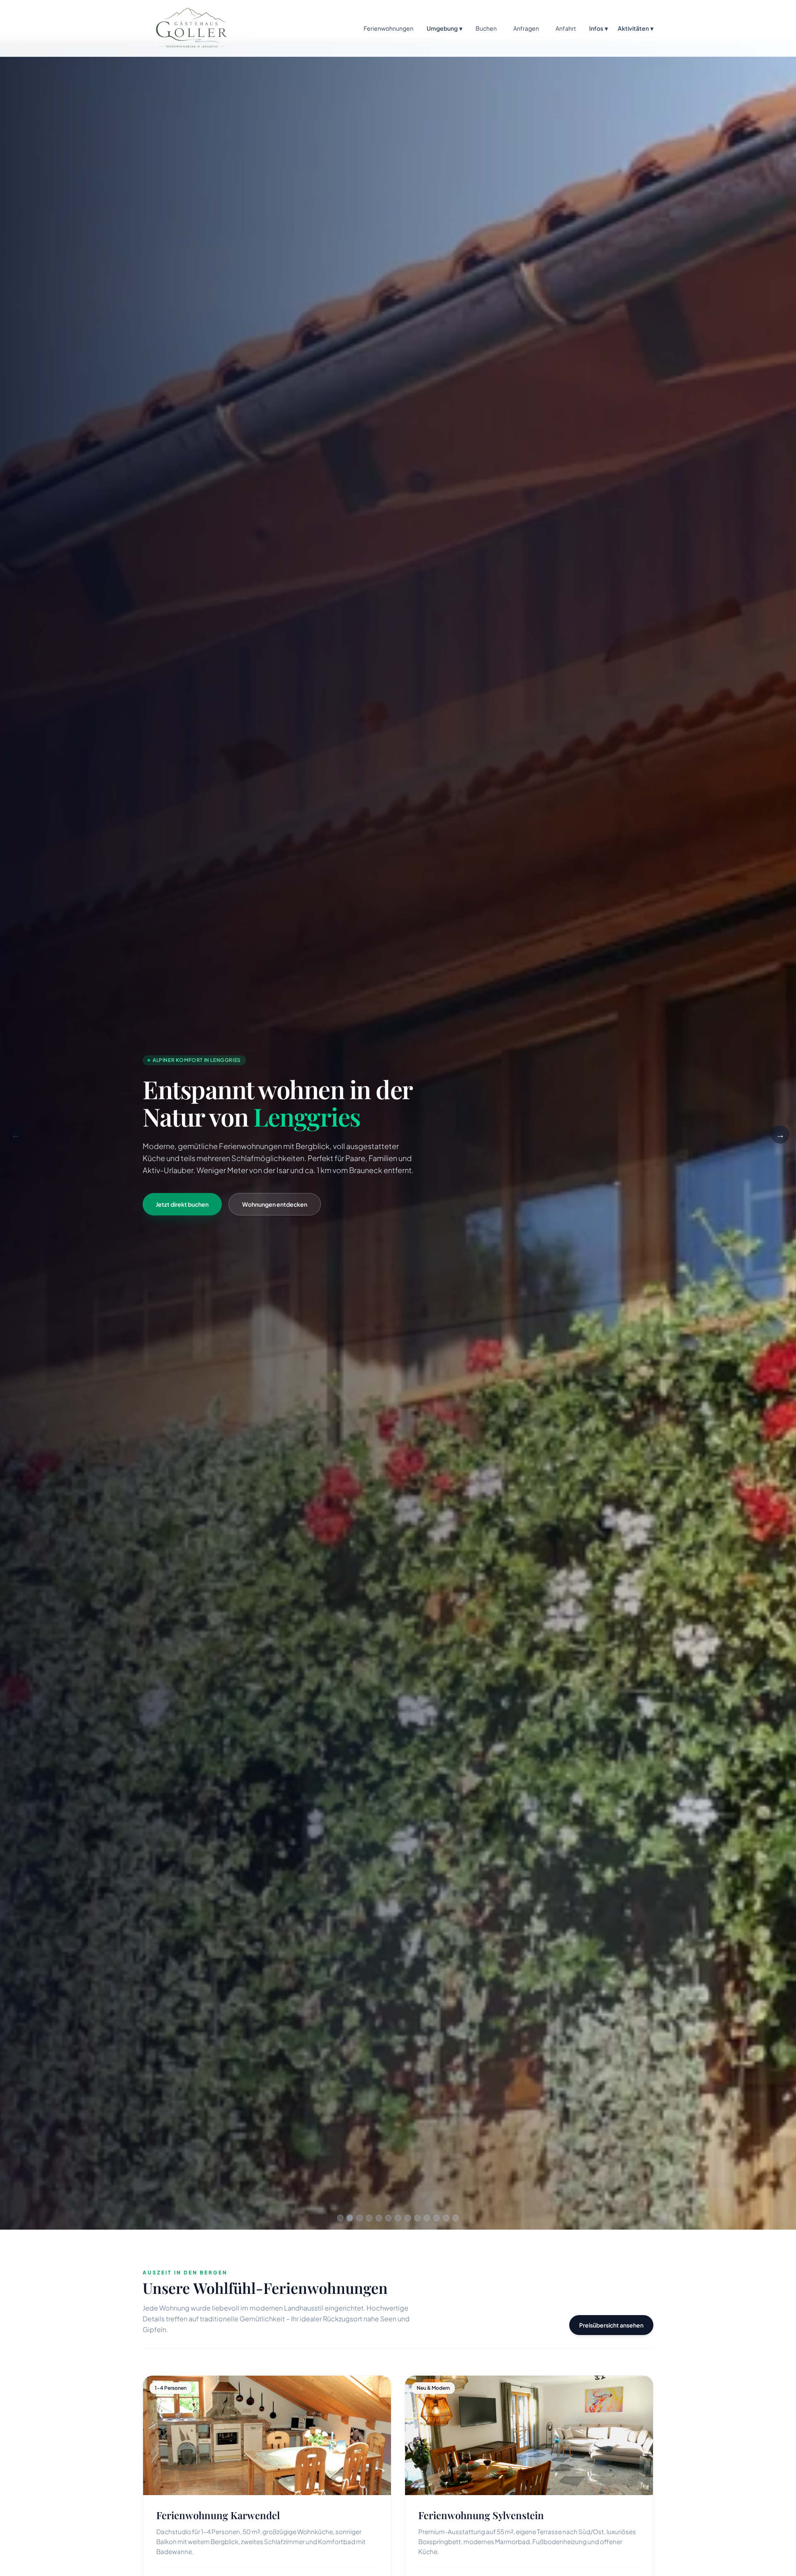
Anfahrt (566, 28)
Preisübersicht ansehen (611, 2325)
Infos (598, 28)
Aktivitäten (636, 28)
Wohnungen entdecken (275, 1204)
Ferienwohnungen (388, 28)
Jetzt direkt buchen (182, 1204)
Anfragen (526, 28)
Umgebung (444, 28)
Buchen (486, 28)
